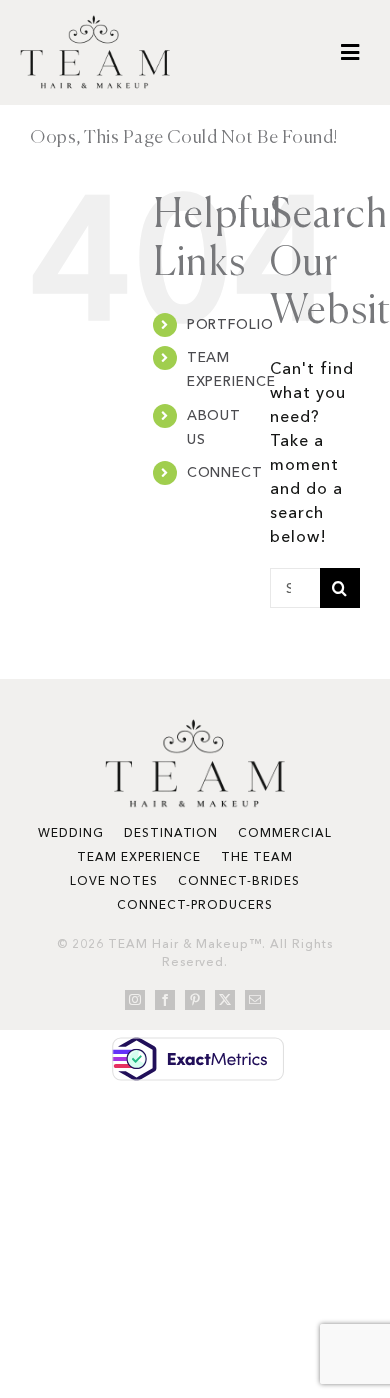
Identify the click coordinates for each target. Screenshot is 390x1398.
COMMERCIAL (285, 832)
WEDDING (71, 832)
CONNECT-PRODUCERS (194, 904)
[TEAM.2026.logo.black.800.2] (95, 23)
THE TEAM (257, 856)
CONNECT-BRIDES (238, 880)
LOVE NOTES (114, 880)
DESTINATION (171, 832)
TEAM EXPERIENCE (139, 856)
